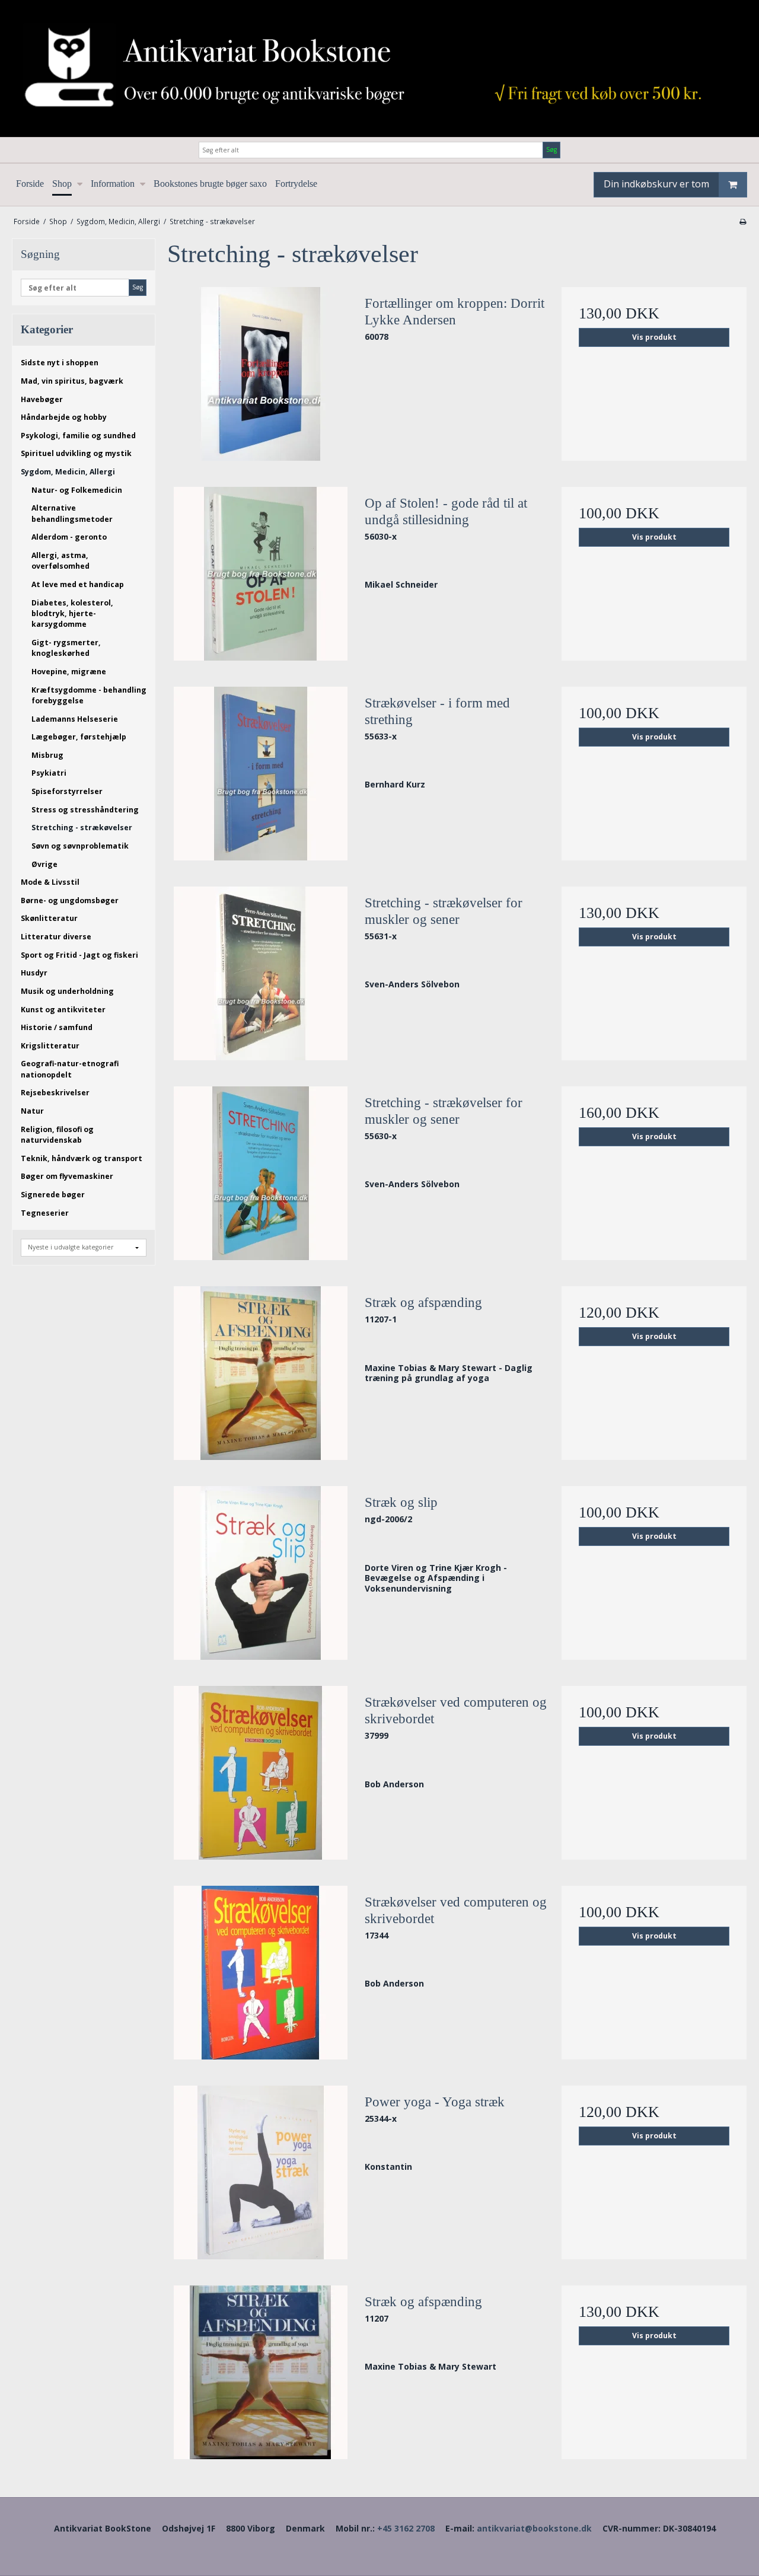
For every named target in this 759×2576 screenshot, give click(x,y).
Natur (32, 1111)
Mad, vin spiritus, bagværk (72, 381)
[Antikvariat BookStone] (379, 68)
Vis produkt (654, 337)
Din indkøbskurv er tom (656, 184)
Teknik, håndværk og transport (82, 1158)
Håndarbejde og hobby (64, 417)
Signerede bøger (53, 1195)
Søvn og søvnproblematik (80, 846)
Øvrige (44, 864)
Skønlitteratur (49, 918)
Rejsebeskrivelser (55, 1093)
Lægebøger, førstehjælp (79, 737)
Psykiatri (49, 773)
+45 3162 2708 (406, 2528)
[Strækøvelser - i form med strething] (260, 774)
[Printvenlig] (743, 221)
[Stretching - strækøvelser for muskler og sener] (260, 973)
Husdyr (34, 973)
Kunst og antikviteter (63, 1010)
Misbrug (47, 755)
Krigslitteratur (50, 1046)
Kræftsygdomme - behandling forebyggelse (89, 695)
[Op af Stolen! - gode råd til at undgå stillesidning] (260, 574)
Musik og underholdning (67, 991)
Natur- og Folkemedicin (77, 490)
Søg (551, 149)
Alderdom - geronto (69, 537)
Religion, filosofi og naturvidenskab (57, 1135)
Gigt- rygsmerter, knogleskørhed (66, 648)
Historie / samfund (57, 1027)
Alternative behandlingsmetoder (72, 513)
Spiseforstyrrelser (67, 791)
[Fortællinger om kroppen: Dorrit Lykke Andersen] (260, 374)
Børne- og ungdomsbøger (70, 900)
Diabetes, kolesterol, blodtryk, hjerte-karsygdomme (72, 614)
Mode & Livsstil (50, 882)
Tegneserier (45, 1213)
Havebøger (42, 399)
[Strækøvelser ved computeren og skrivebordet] (260, 1773)
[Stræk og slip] (260, 1573)
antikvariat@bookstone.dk (534, 2528)
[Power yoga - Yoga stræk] (260, 2172)
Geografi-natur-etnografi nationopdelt (70, 1069)
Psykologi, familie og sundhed (78, 436)
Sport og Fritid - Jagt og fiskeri (79, 955)
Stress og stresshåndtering (85, 810)
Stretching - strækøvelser (82, 828)
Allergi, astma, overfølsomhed (60, 561)
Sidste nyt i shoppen (60, 363)
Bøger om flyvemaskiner (67, 1176)
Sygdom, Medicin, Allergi (68, 472)
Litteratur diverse (56, 937)
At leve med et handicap (78, 584)
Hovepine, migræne (69, 672)
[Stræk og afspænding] (260, 1373)
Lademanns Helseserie (75, 719)
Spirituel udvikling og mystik (76, 453)
